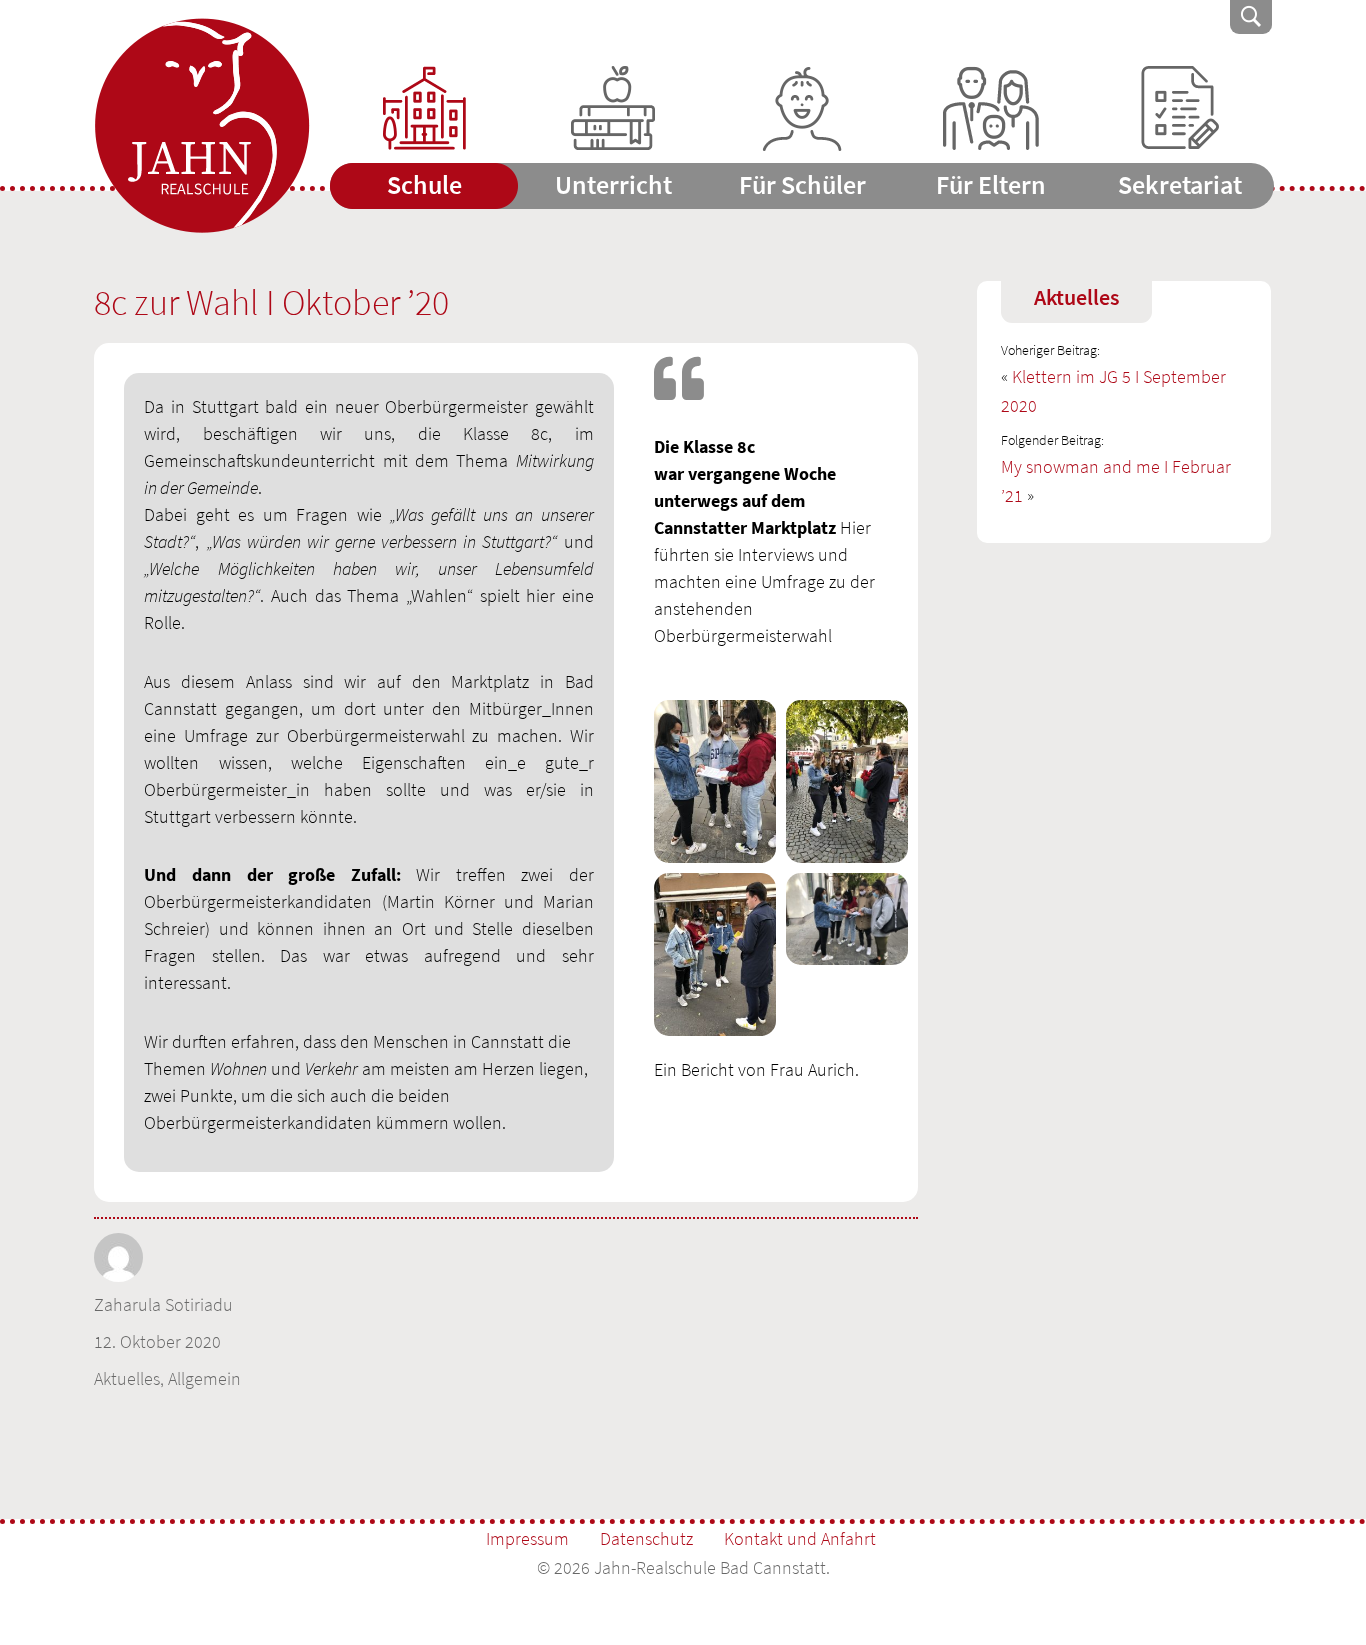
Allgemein (204, 1378)
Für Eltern (991, 184)
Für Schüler (802, 184)
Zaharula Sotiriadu (163, 1304)
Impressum (527, 1538)
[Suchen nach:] (1116, 16)
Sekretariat (1180, 184)
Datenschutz (646, 1538)
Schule (424, 184)
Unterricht (613, 184)
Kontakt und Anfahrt (800, 1538)
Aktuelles (127, 1378)
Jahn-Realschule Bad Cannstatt (202, 126)
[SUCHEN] (1251, 17)
